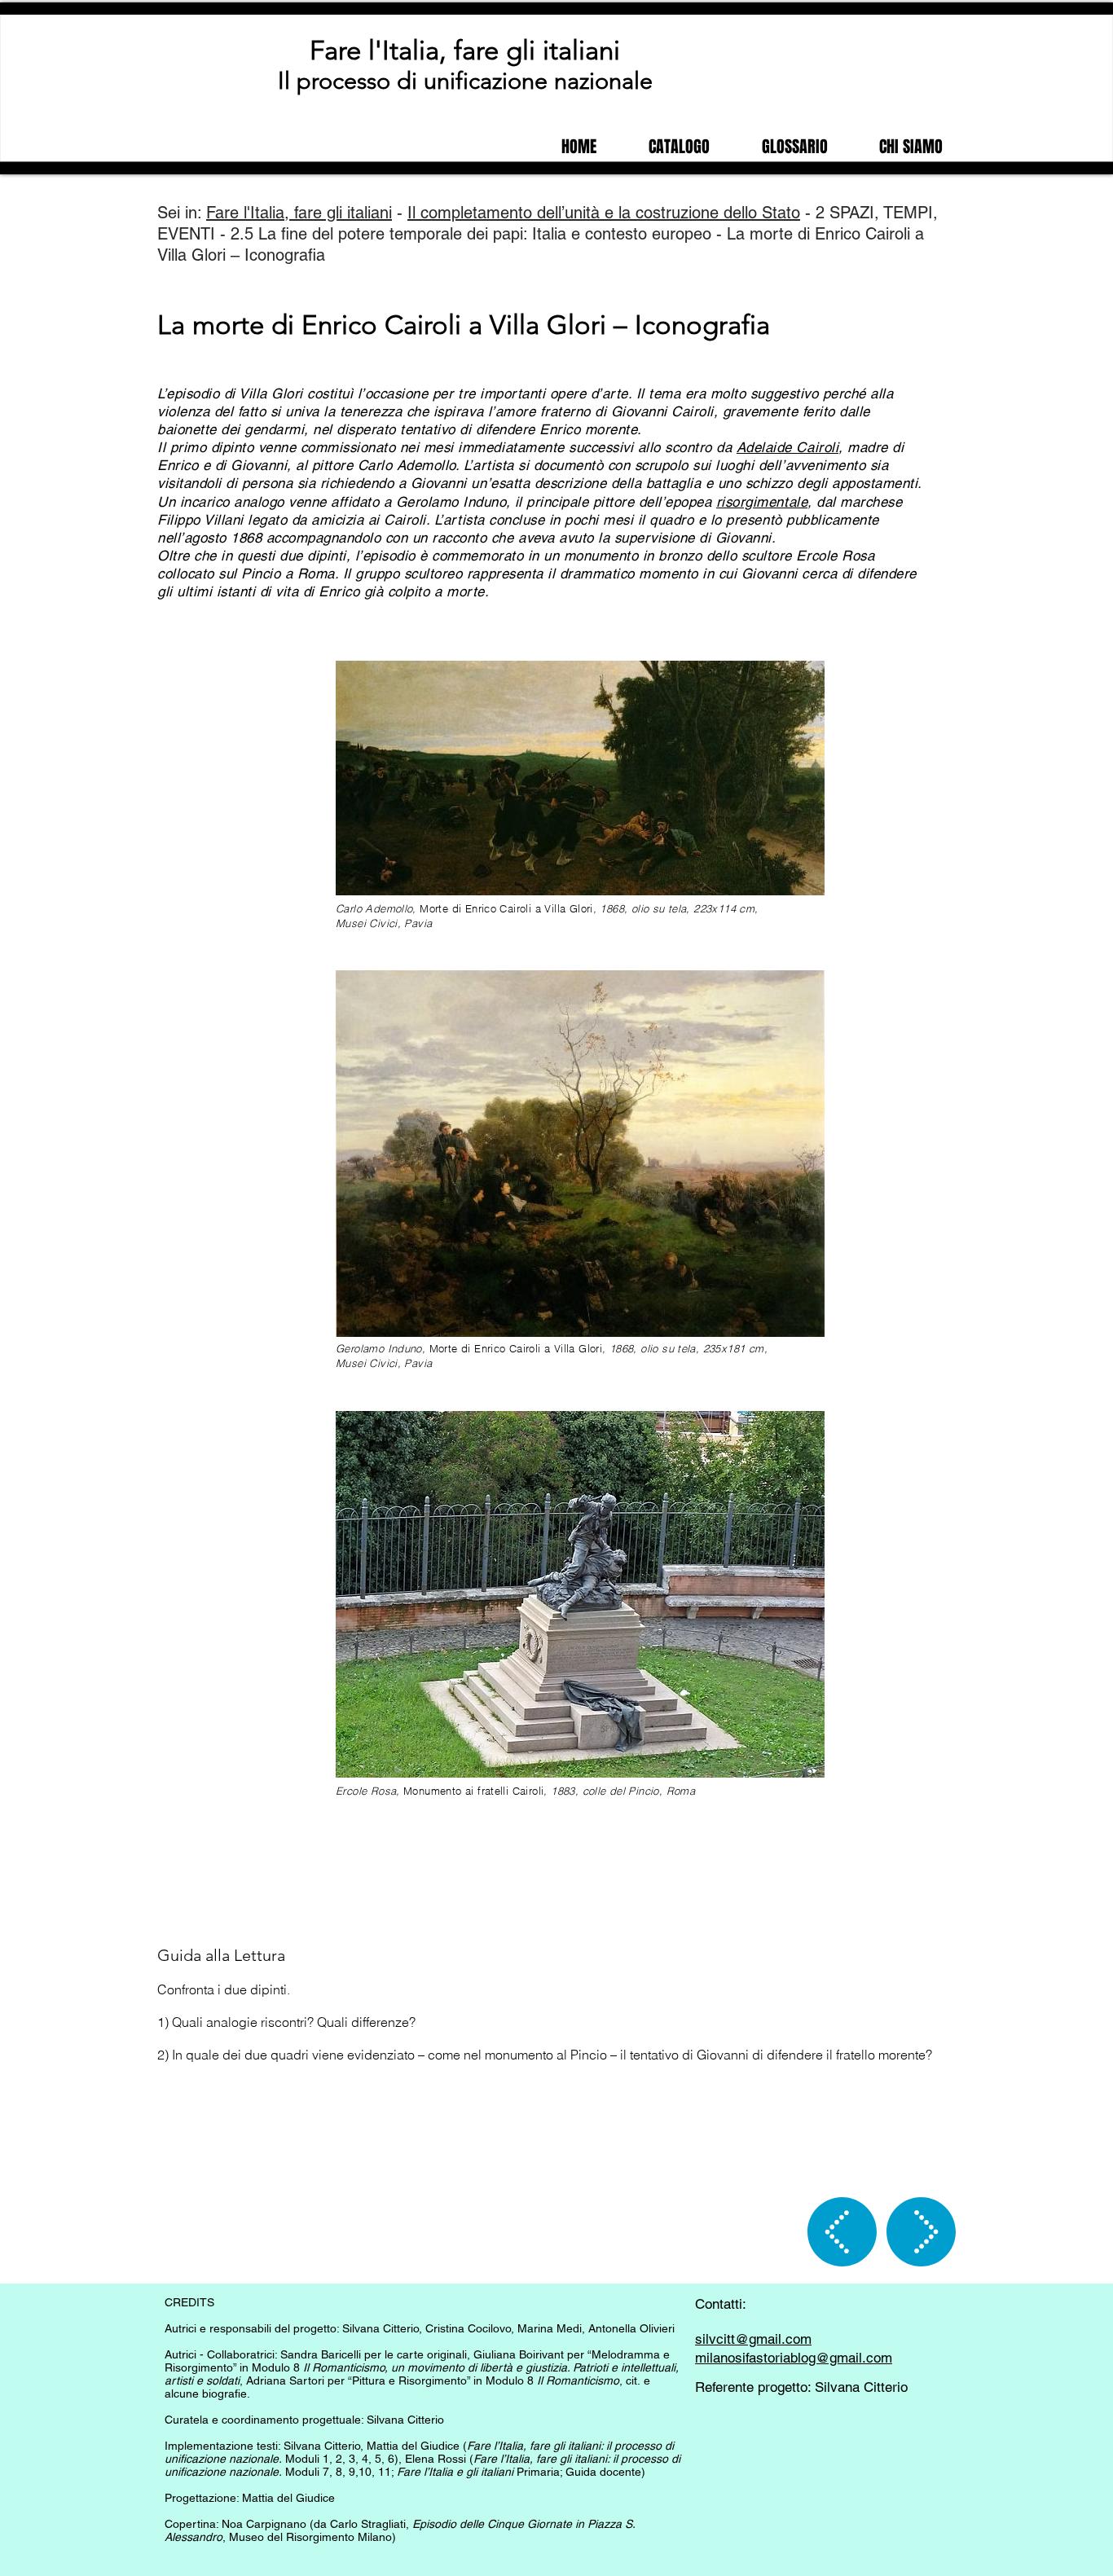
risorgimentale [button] (762, 502)
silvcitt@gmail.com (753, 2339)
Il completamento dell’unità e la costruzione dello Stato (604, 213)
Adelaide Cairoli (787, 447)
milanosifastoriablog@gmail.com (794, 2358)
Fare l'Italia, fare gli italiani (465, 51)
